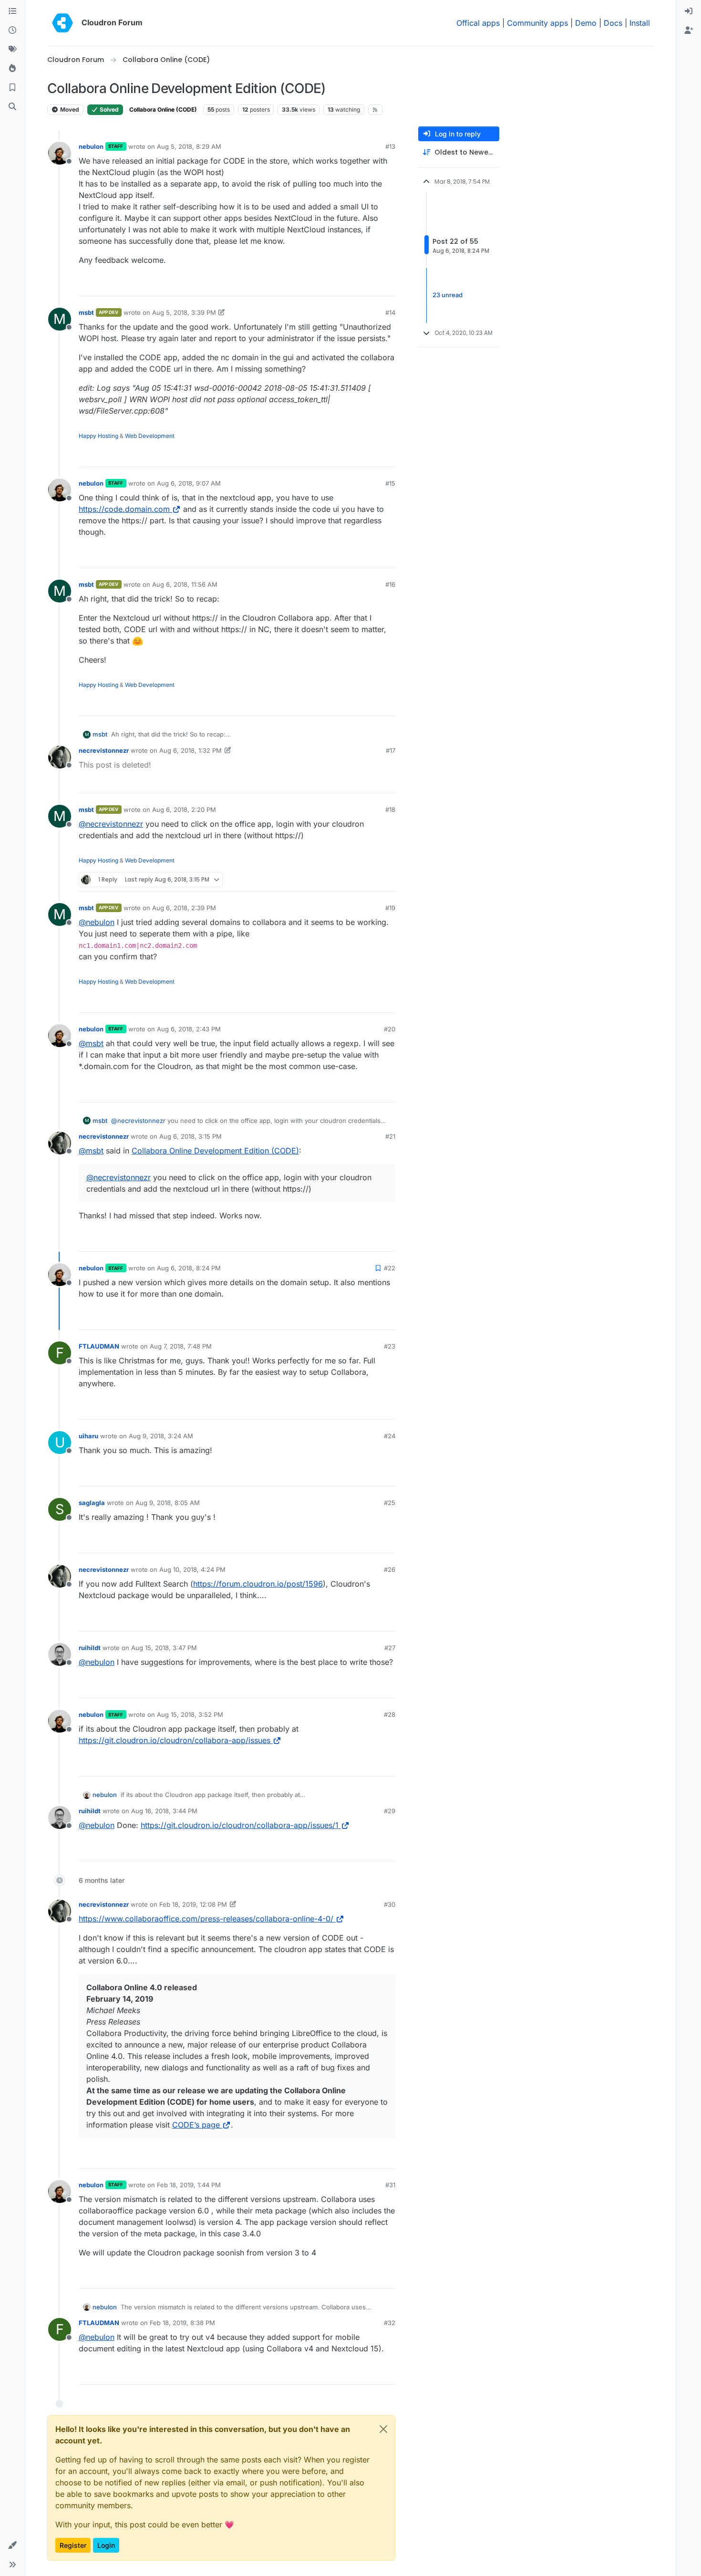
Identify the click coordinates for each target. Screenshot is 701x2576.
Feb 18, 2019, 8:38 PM (182, 2323)
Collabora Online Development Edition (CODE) (215, 1151)
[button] (12, 2545)
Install (640, 23)
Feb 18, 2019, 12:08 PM (193, 1904)
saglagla (92, 1503)
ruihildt (90, 1648)
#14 (390, 312)
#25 (390, 1503)
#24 (390, 1436)
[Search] (12, 107)
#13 (390, 146)
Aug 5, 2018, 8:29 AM (189, 146)
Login (106, 2545)
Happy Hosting (98, 436)
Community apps (537, 23)
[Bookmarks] (12, 88)
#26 (390, 1569)
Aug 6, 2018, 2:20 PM (184, 810)
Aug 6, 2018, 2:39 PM (184, 908)
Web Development (150, 436)
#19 (390, 908)
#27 (390, 1648)
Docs (613, 23)
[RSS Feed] (376, 110)
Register (73, 2545)
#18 (390, 810)
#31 (390, 2185)
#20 (390, 1029)
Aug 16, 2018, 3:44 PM (164, 1811)
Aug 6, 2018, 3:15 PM (191, 1136)
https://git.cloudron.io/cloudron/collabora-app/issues (175, 1740)
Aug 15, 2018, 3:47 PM (164, 1648)
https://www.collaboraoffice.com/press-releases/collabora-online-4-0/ (206, 1919)
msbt (86, 312)
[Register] (689, 31)
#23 (390, 1346)
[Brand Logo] (62, 23)
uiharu (88, 1436)
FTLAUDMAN (99, 1346)
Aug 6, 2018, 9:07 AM (189, 483)
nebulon (91, 146)
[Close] (383, 2429)
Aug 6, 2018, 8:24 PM (189, 1268)
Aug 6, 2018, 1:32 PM (191, 750)
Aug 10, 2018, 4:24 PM (192, 1569)
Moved (69, 109)
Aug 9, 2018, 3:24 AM (161, 1436)
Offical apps (478, 23)
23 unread (448, 295)
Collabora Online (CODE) (163, 109)
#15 (390, 483)
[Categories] (12, 11)
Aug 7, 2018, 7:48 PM (181, 1346)
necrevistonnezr (104, 750)
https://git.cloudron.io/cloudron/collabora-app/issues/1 (240, 1825)
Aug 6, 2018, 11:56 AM (185, 584)
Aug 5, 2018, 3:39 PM (184, 312)
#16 (390, 584)
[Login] (689, 11)
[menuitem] (689, 11)
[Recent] (12, 31)
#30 (390, 1904)
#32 (390, 2323)
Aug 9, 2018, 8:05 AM (168, 1503)
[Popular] (12, 69)
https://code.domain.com (124, 509)
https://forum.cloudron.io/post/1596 (258, 1584)
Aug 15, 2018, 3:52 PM (190, 1714)
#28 (390, 1714)
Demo (586, 23)
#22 (390, 1268)
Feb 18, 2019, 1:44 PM (189, 2185)
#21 (390, 1136)
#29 (390, 1811)
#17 (391, 750)
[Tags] (12, 50)
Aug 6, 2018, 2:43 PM (189, 1029)
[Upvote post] (374, 285)
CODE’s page (196, 2125)
